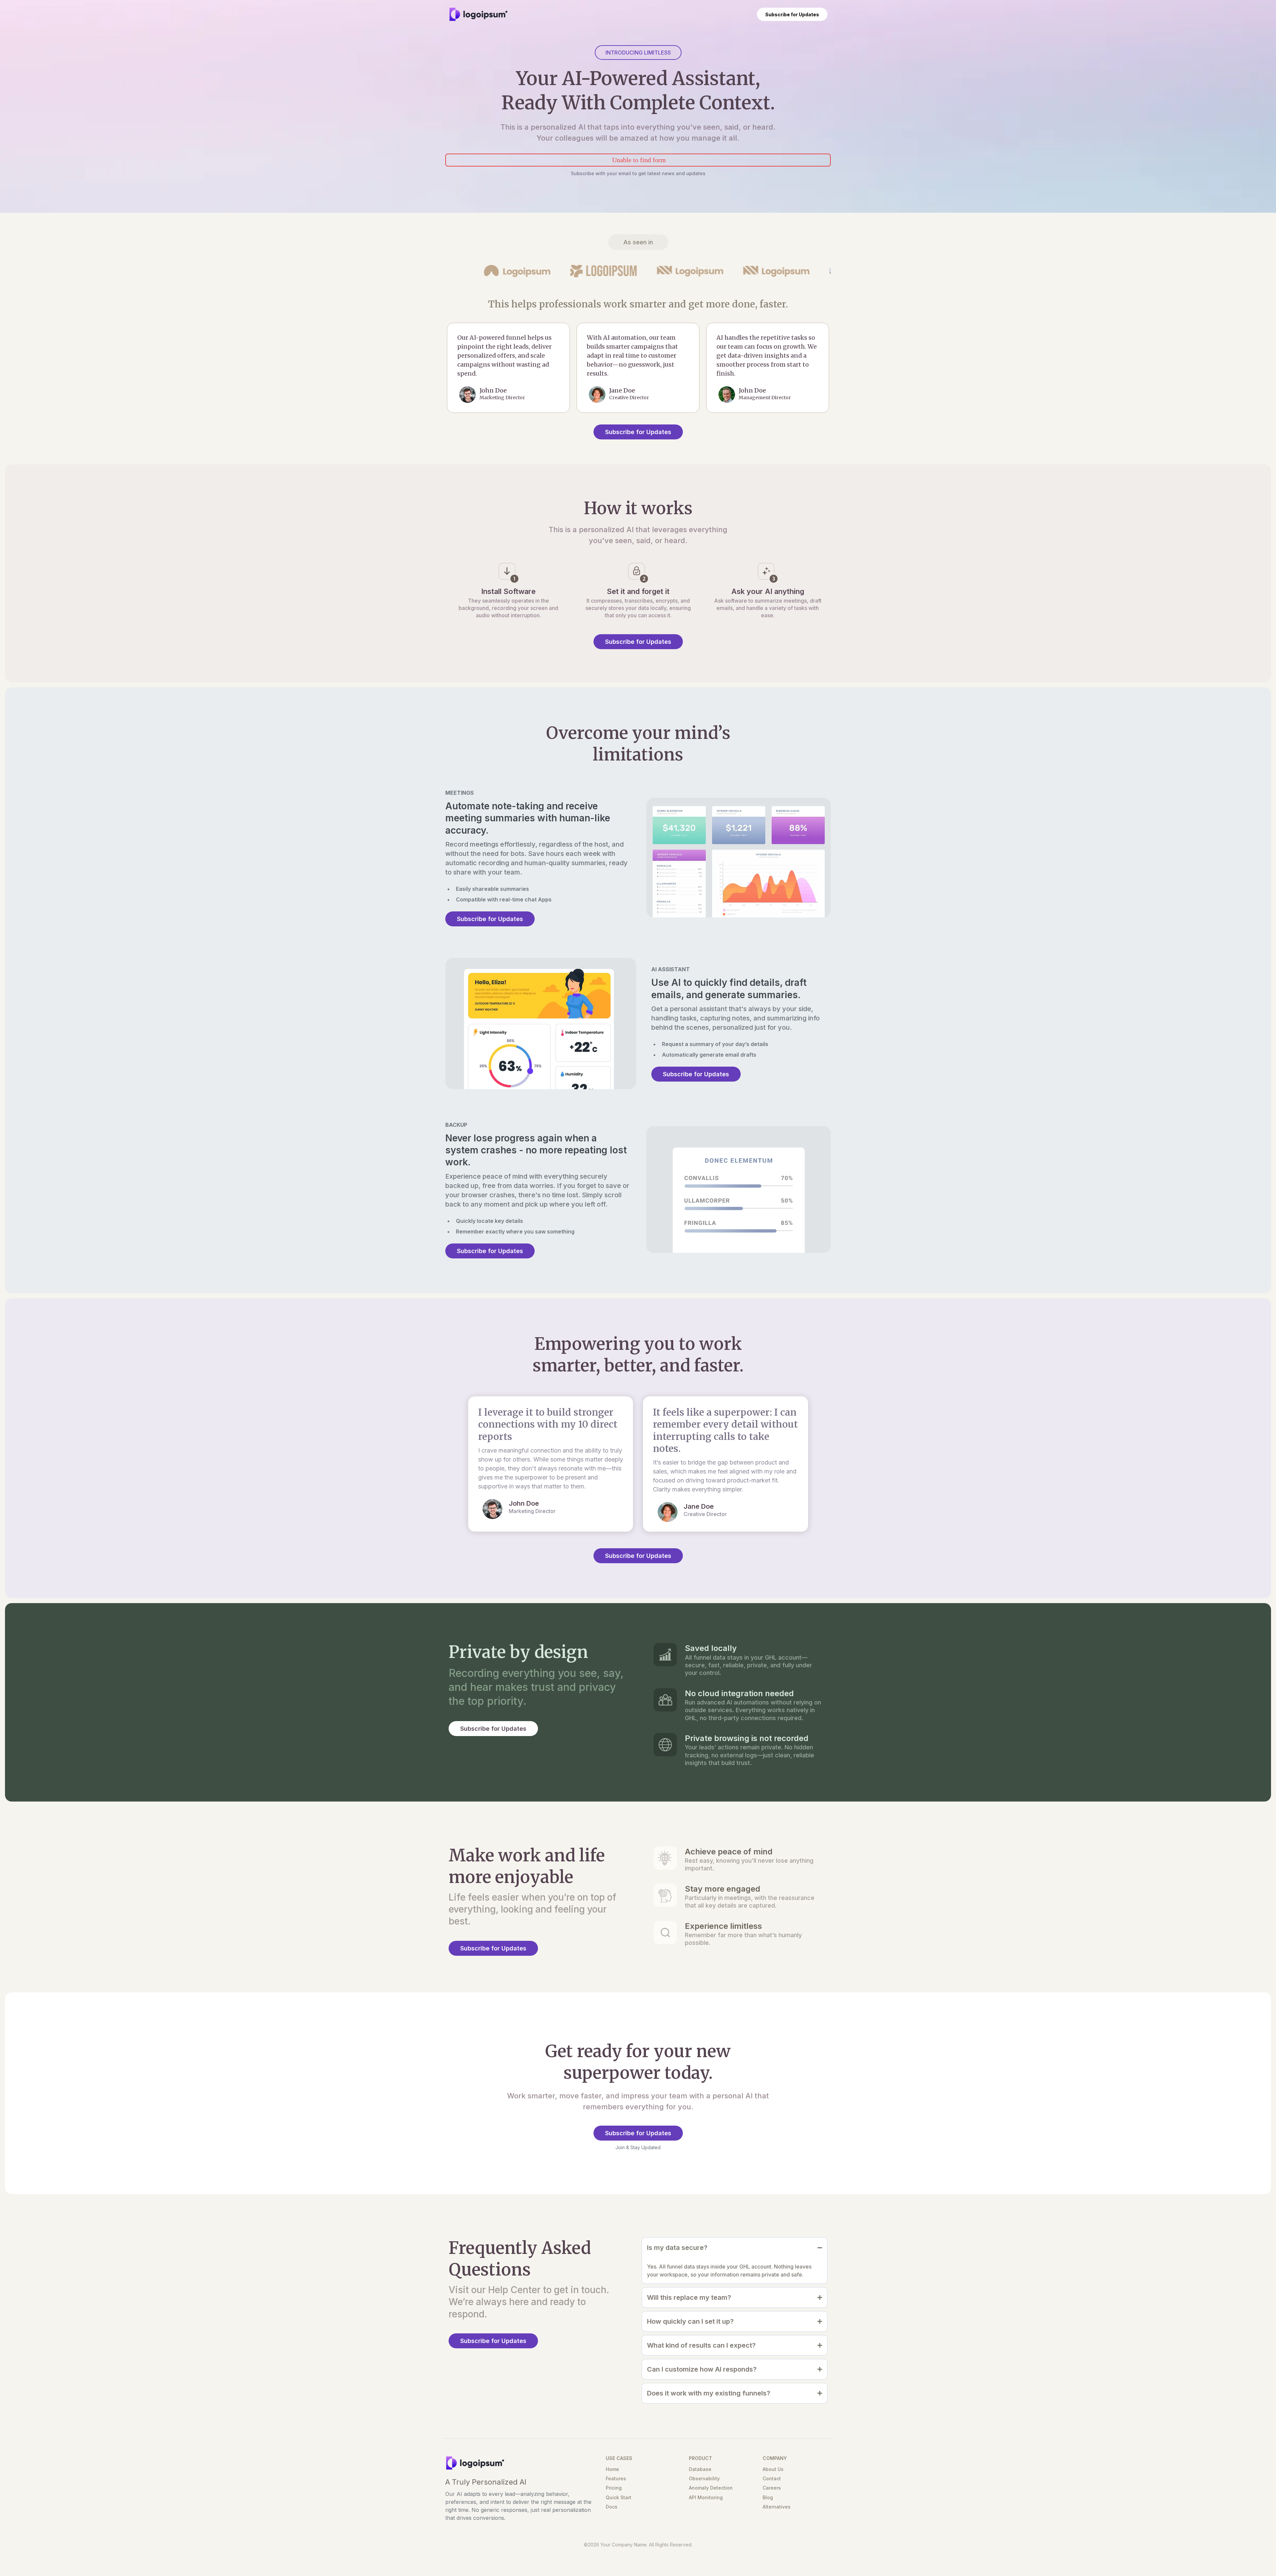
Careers (772, 2488)
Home (612, 2469)
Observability (704, 2478)
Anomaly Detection (711, 2488)
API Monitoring (706, 2497)
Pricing (614, 2488)
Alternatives (777, 2507)
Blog (768, 2497)
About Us (773, 2469)
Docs (612, 2507)
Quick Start (619, 2497)
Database (700, 2469)
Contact (772, 2478)
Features (616, 2478)
